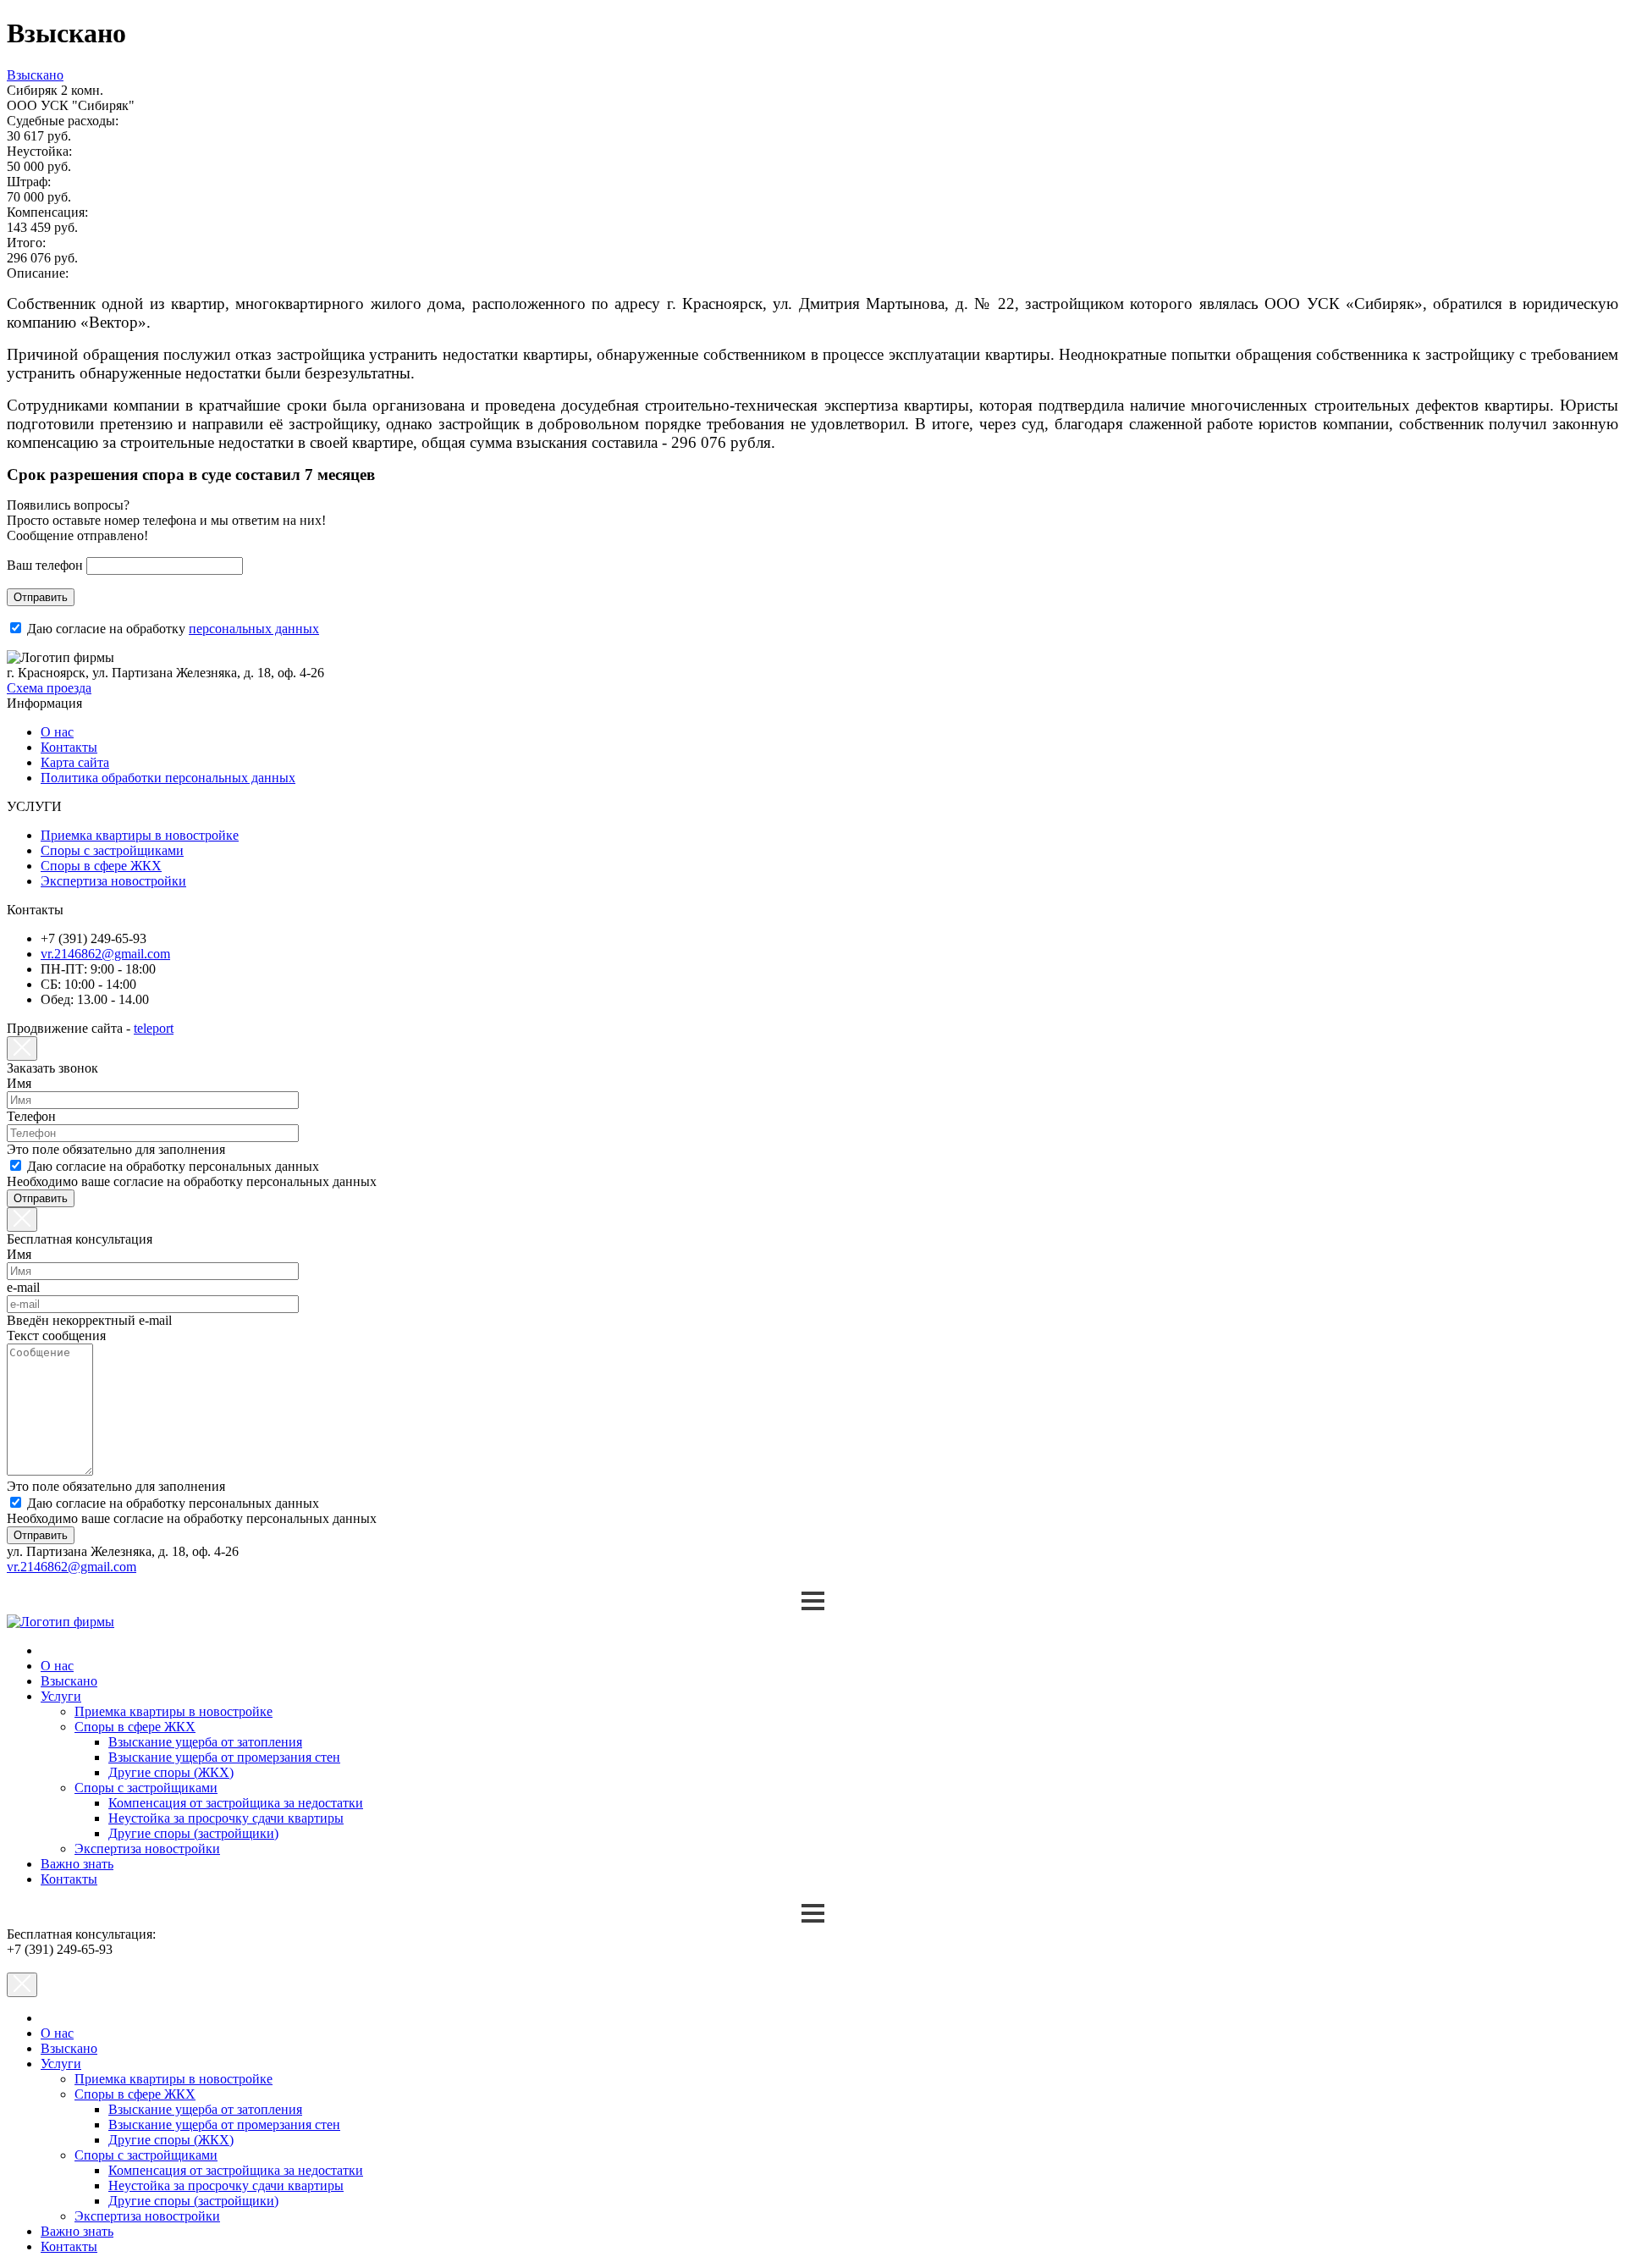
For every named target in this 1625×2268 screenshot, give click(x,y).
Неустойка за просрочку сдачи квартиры (226, 1818)
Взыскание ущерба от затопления (205, 1742)
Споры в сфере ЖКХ (101, 866)
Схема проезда (49, 688)
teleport (154, 1028)
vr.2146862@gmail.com (105, 954)
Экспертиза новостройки (113, 881)
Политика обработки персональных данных (168, 778)
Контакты (69, 747)
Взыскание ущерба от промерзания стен (224, 1757)
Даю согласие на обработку (173, 629)
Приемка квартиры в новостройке (140, 835)
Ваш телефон (45, 565)
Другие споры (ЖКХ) (171, 1772)
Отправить (41, 597)
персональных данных (254, 629)
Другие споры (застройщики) (193, 1833)
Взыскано (69, 1681)
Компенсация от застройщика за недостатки (236, 1803)
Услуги (61, 1696)
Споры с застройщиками (112, 850)
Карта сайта (75, 762)
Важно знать (77, 1864)
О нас (57, 732)
